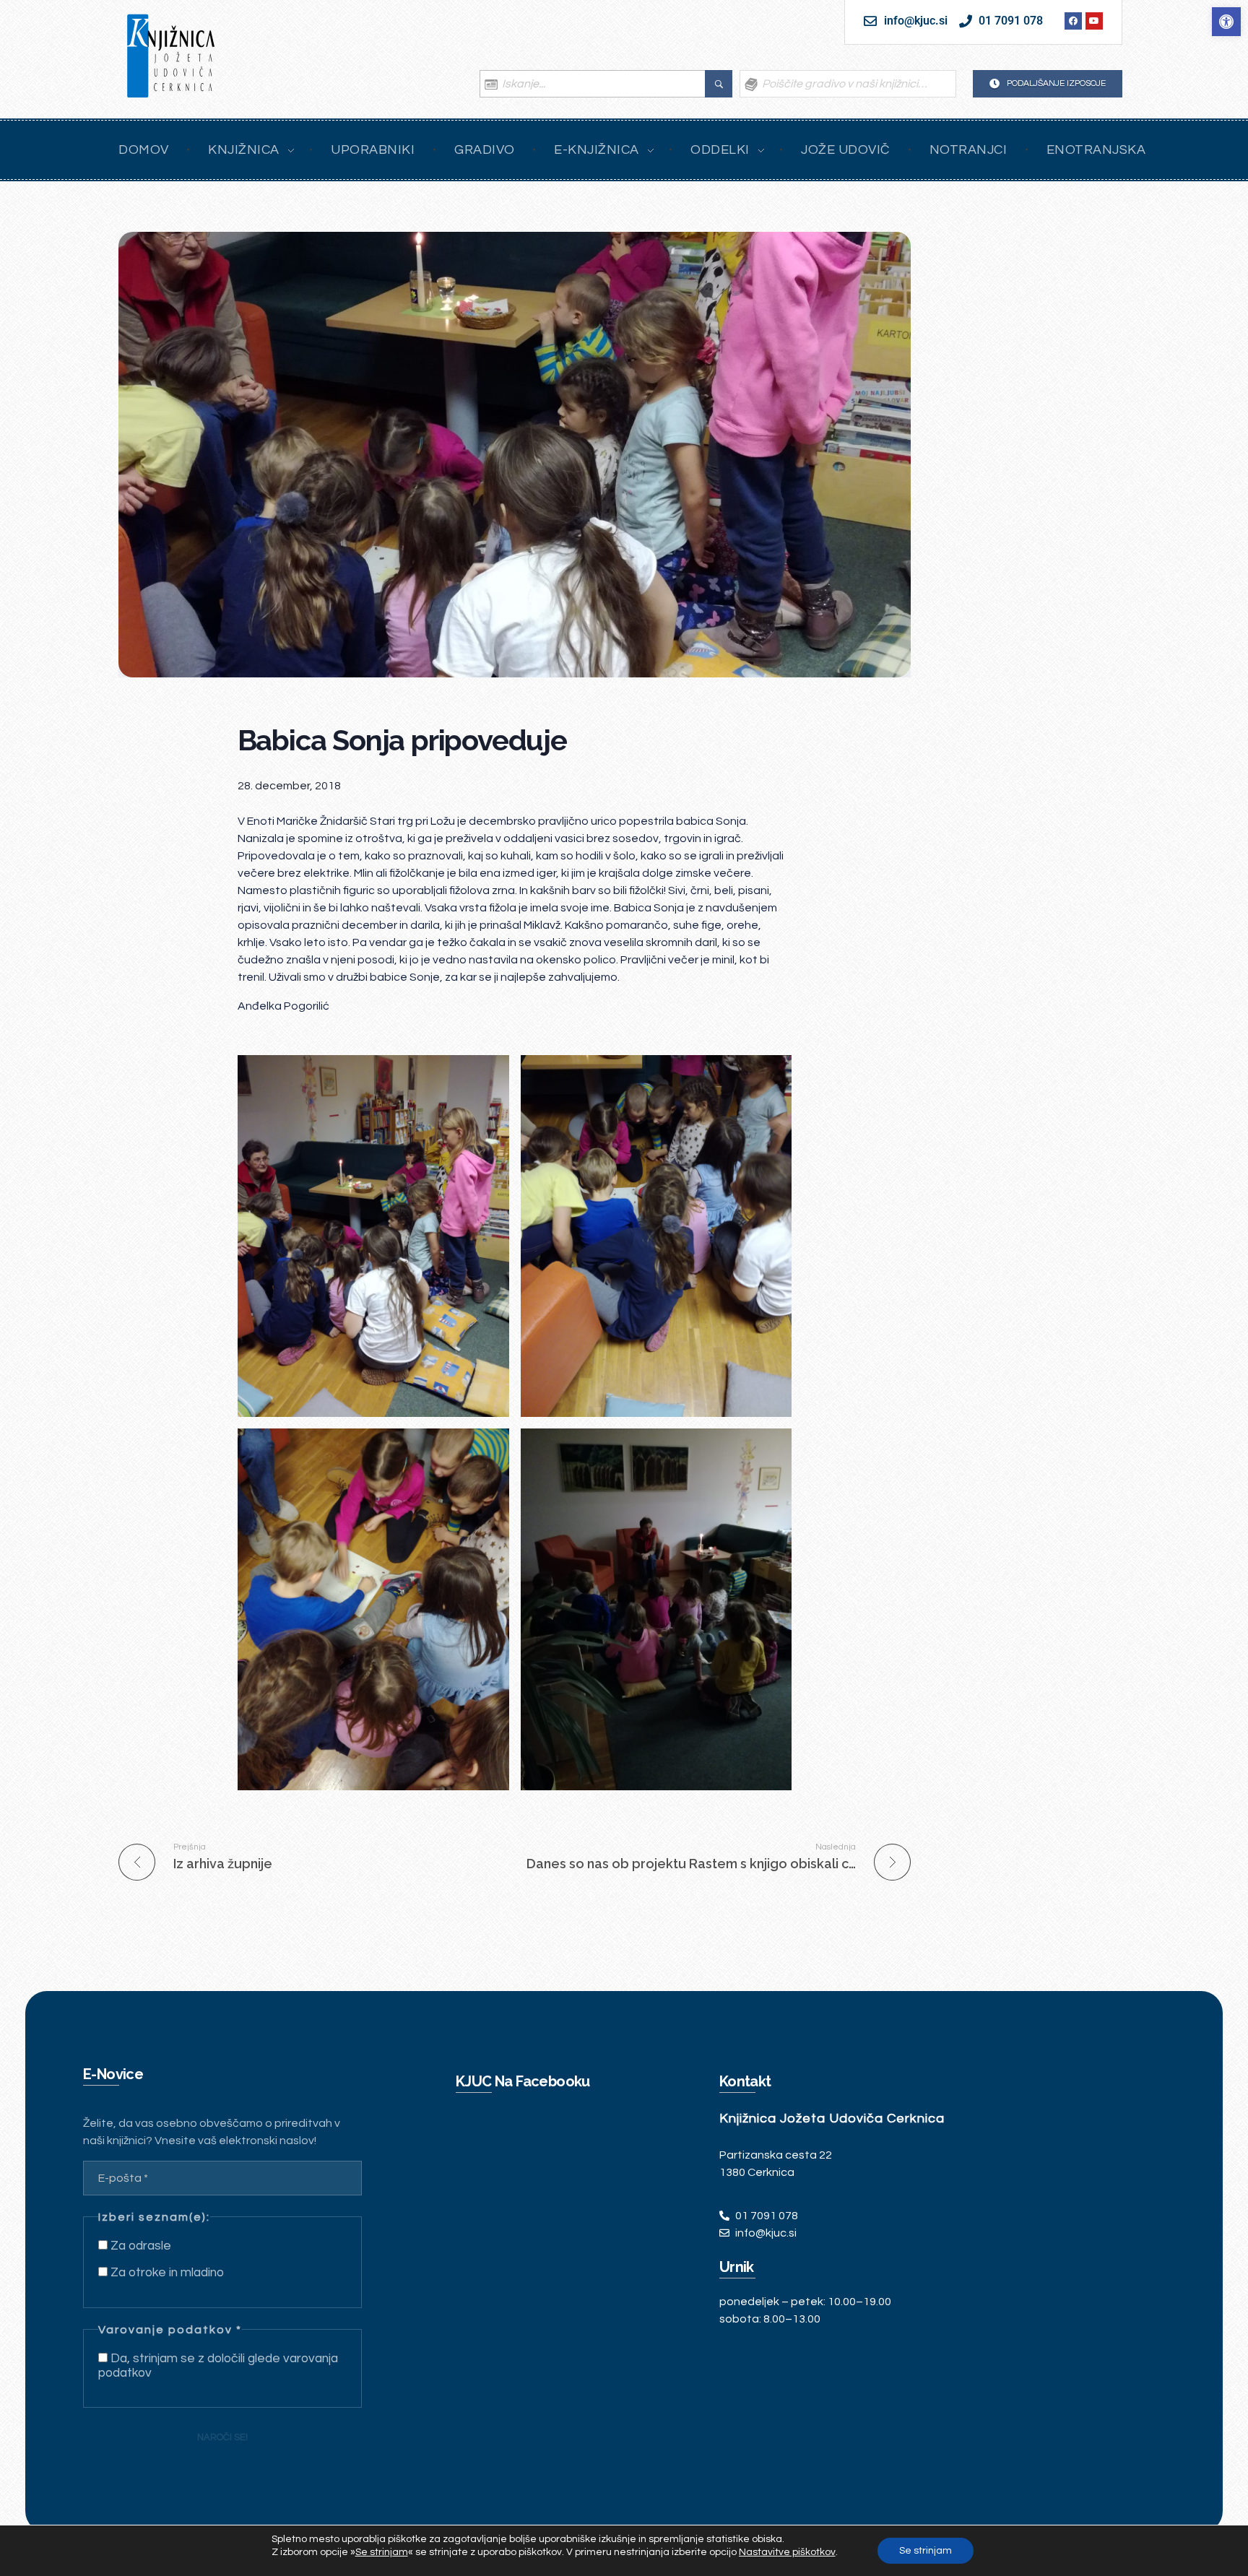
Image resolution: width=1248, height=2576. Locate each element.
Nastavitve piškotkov (787, 2552)
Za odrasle (139, 2246)
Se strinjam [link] (382, 2552)
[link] (1226, 22)
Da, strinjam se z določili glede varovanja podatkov (218, 2366)
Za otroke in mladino (166, 2273)
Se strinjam (926, 2551)
